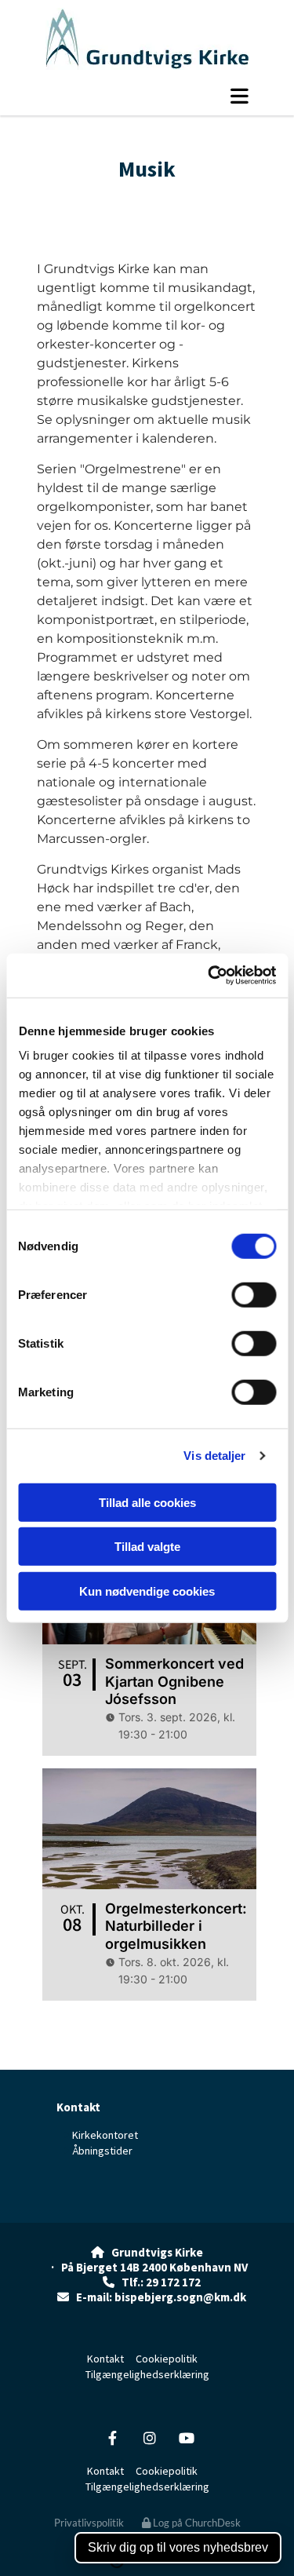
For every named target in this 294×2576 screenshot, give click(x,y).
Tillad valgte (147, 1547)
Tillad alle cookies (147, 1502)
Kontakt (78, 2107)
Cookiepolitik (167, 2359)
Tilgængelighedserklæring (147, 2374)
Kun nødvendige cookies (147, 1591)
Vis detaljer (214, 1456)
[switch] (254, 1294)
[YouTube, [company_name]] (186, 2437)
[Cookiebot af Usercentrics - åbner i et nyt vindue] (209, 976)
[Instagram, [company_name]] (149, 2437)
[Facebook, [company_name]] (113, 2437)
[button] (149, 96)
